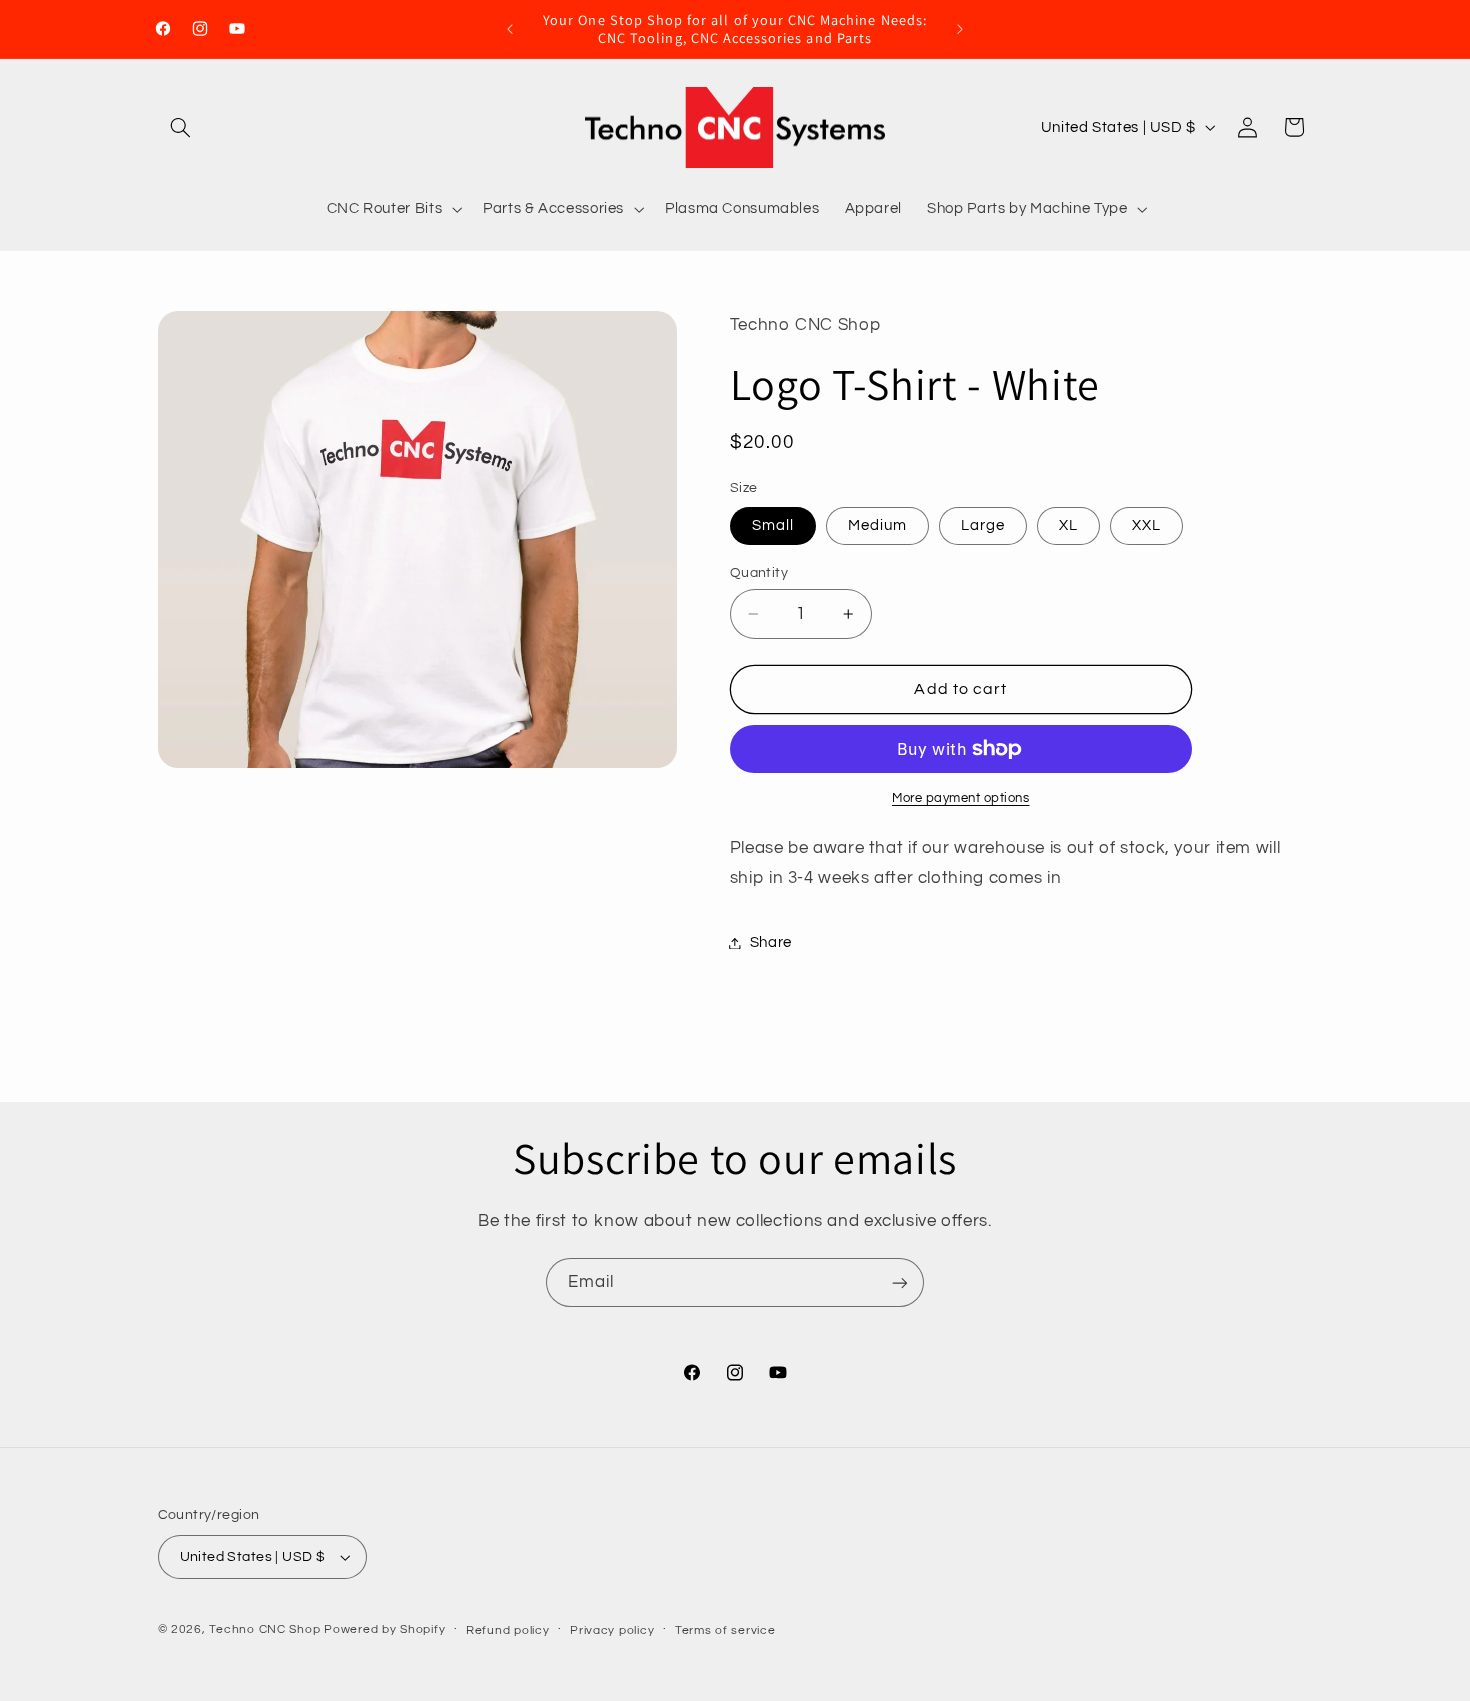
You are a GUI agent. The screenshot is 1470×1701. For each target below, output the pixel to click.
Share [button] (771, 942)
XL (1068, 525)
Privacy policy (612, 1630)
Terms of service (725, 1630)
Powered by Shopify (384, 1629)
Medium (877, 525)
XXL (1146, 525)
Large (983, 525)
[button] (181, 127)
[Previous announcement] (510, 29)
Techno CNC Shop (264, 1629)
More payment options (961, 798)
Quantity (759, 573)
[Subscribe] (900, 1282)
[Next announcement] (960, 29)
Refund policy (508, 1630)
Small (773, 525)
